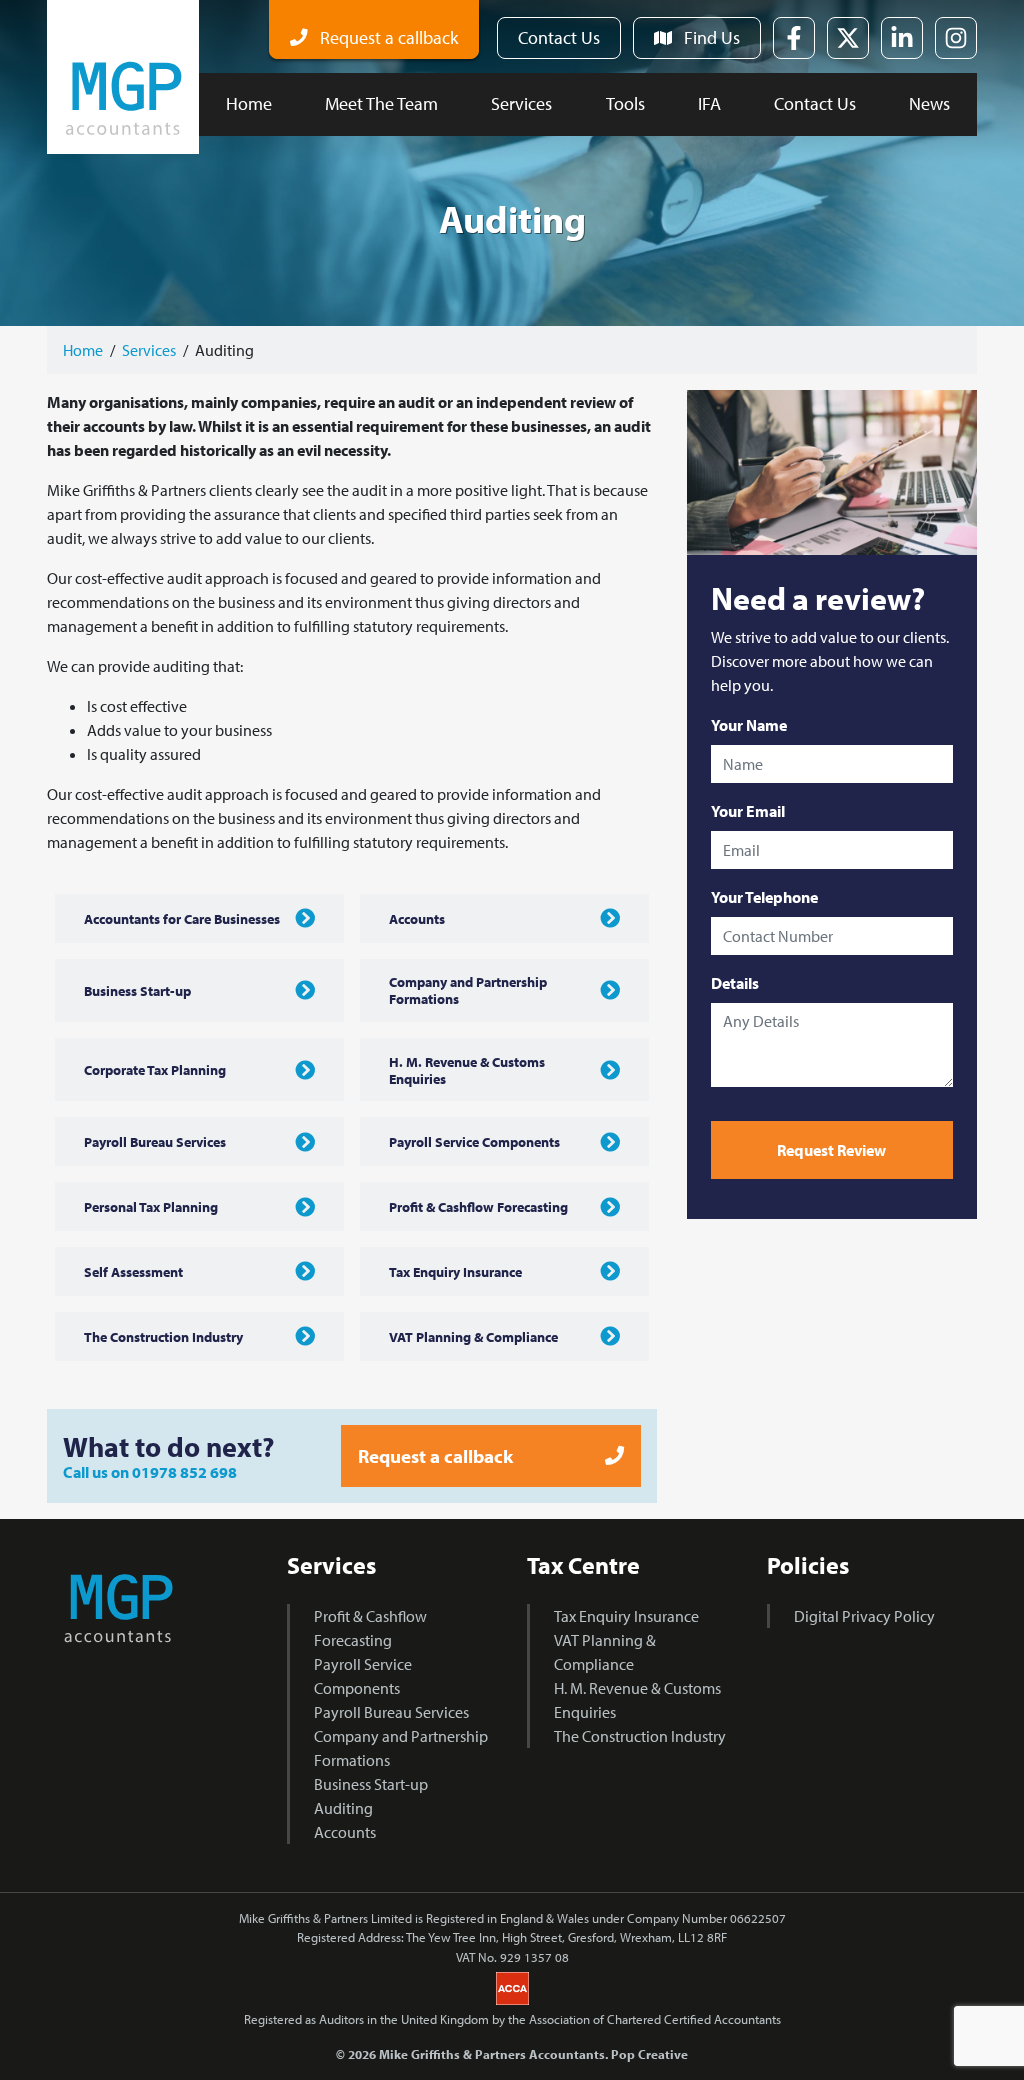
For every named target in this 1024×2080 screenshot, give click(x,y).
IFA (709, 103)
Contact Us (815, 103)
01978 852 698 (184, 1472)
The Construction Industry (640, 1736)
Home (249, 103)
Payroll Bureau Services (391, 1712)
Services (521, 103)
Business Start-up (371, 1784)
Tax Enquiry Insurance (626, 1616)
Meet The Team (381, 103)
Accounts (345, 1832)
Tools (625, 103)
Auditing (343, 1808)
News (929, 103)
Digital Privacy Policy (864, 1616)
